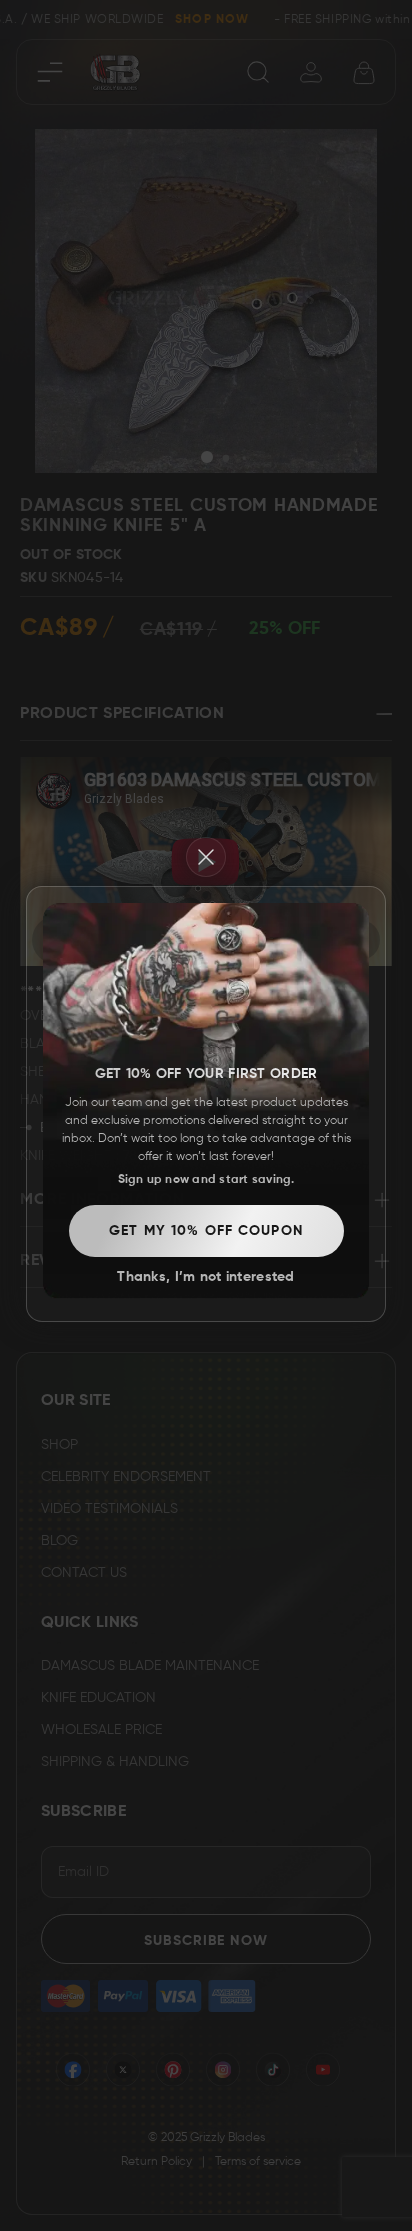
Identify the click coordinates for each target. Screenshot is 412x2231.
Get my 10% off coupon (206, 1231)
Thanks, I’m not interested (205, 1277)
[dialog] (206, 1116)
